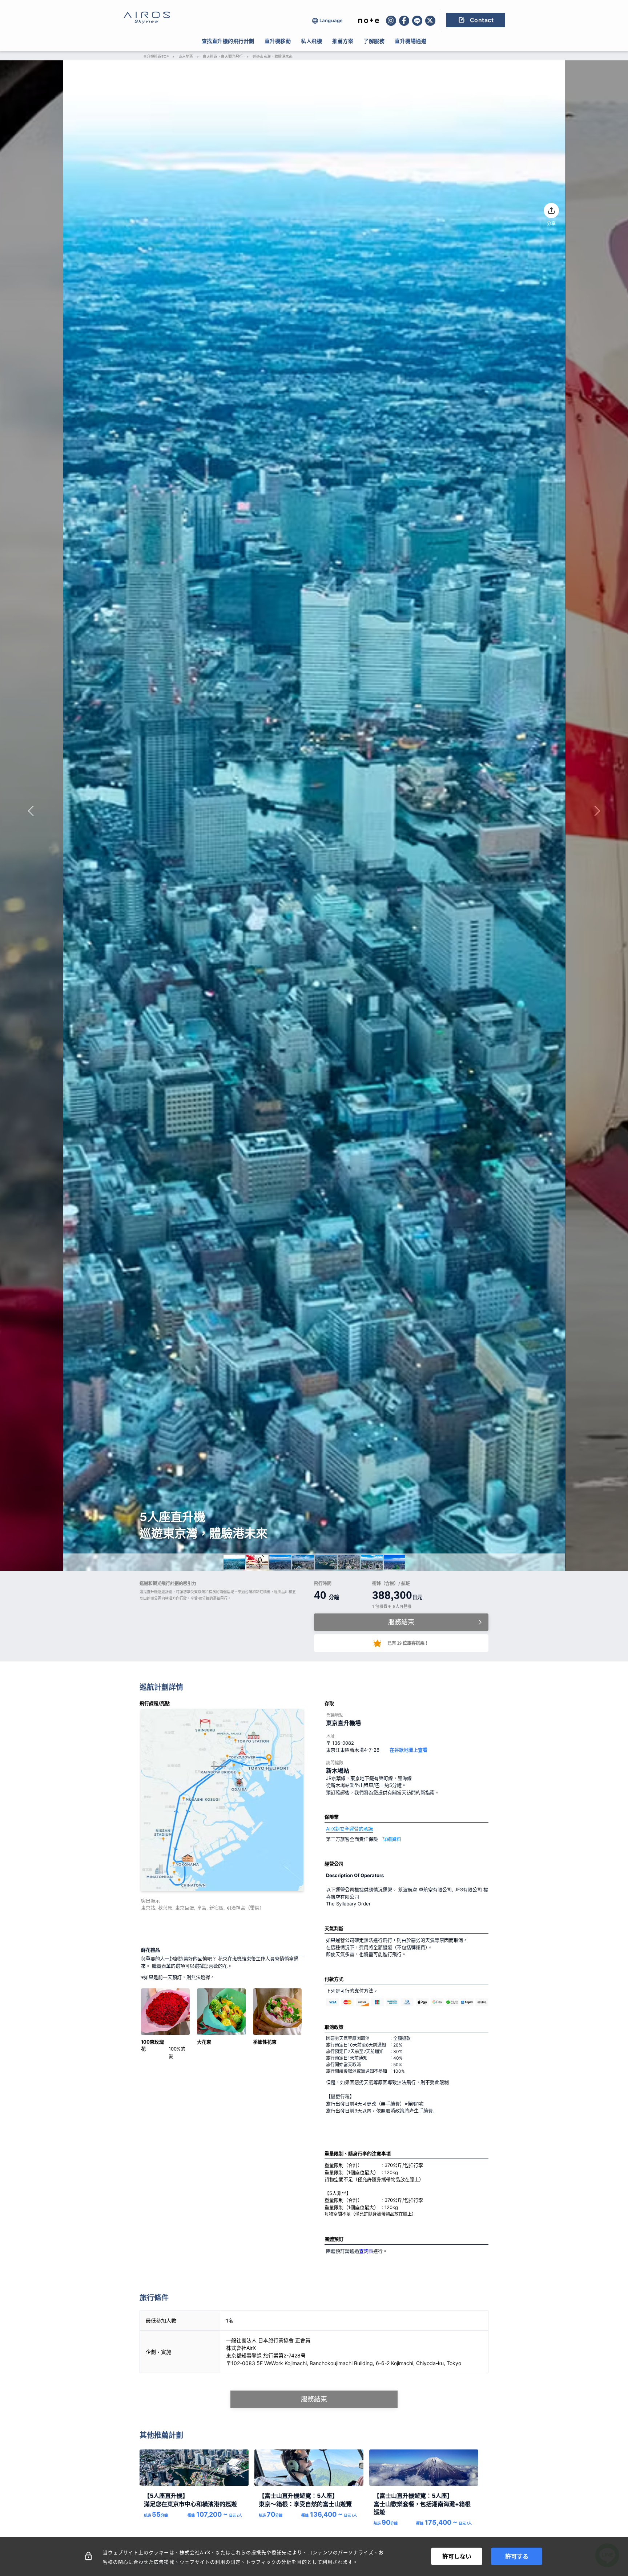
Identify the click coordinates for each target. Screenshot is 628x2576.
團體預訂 (334, 2239)
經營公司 (334, 1864)
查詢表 (366, 2251)
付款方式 (334, 1979)
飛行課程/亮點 (155, 1703)
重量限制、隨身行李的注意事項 (358, 2153)
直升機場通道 (410, 41)
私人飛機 (311, 41)
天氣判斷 (334, 1928)
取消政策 (334, 2027)
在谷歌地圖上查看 (408, 1750)
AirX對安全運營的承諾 (349, 1829)
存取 (329, 1703)
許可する (517, 2556)
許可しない (457, 2556)
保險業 (332, 1817)
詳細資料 (392, 1839)
